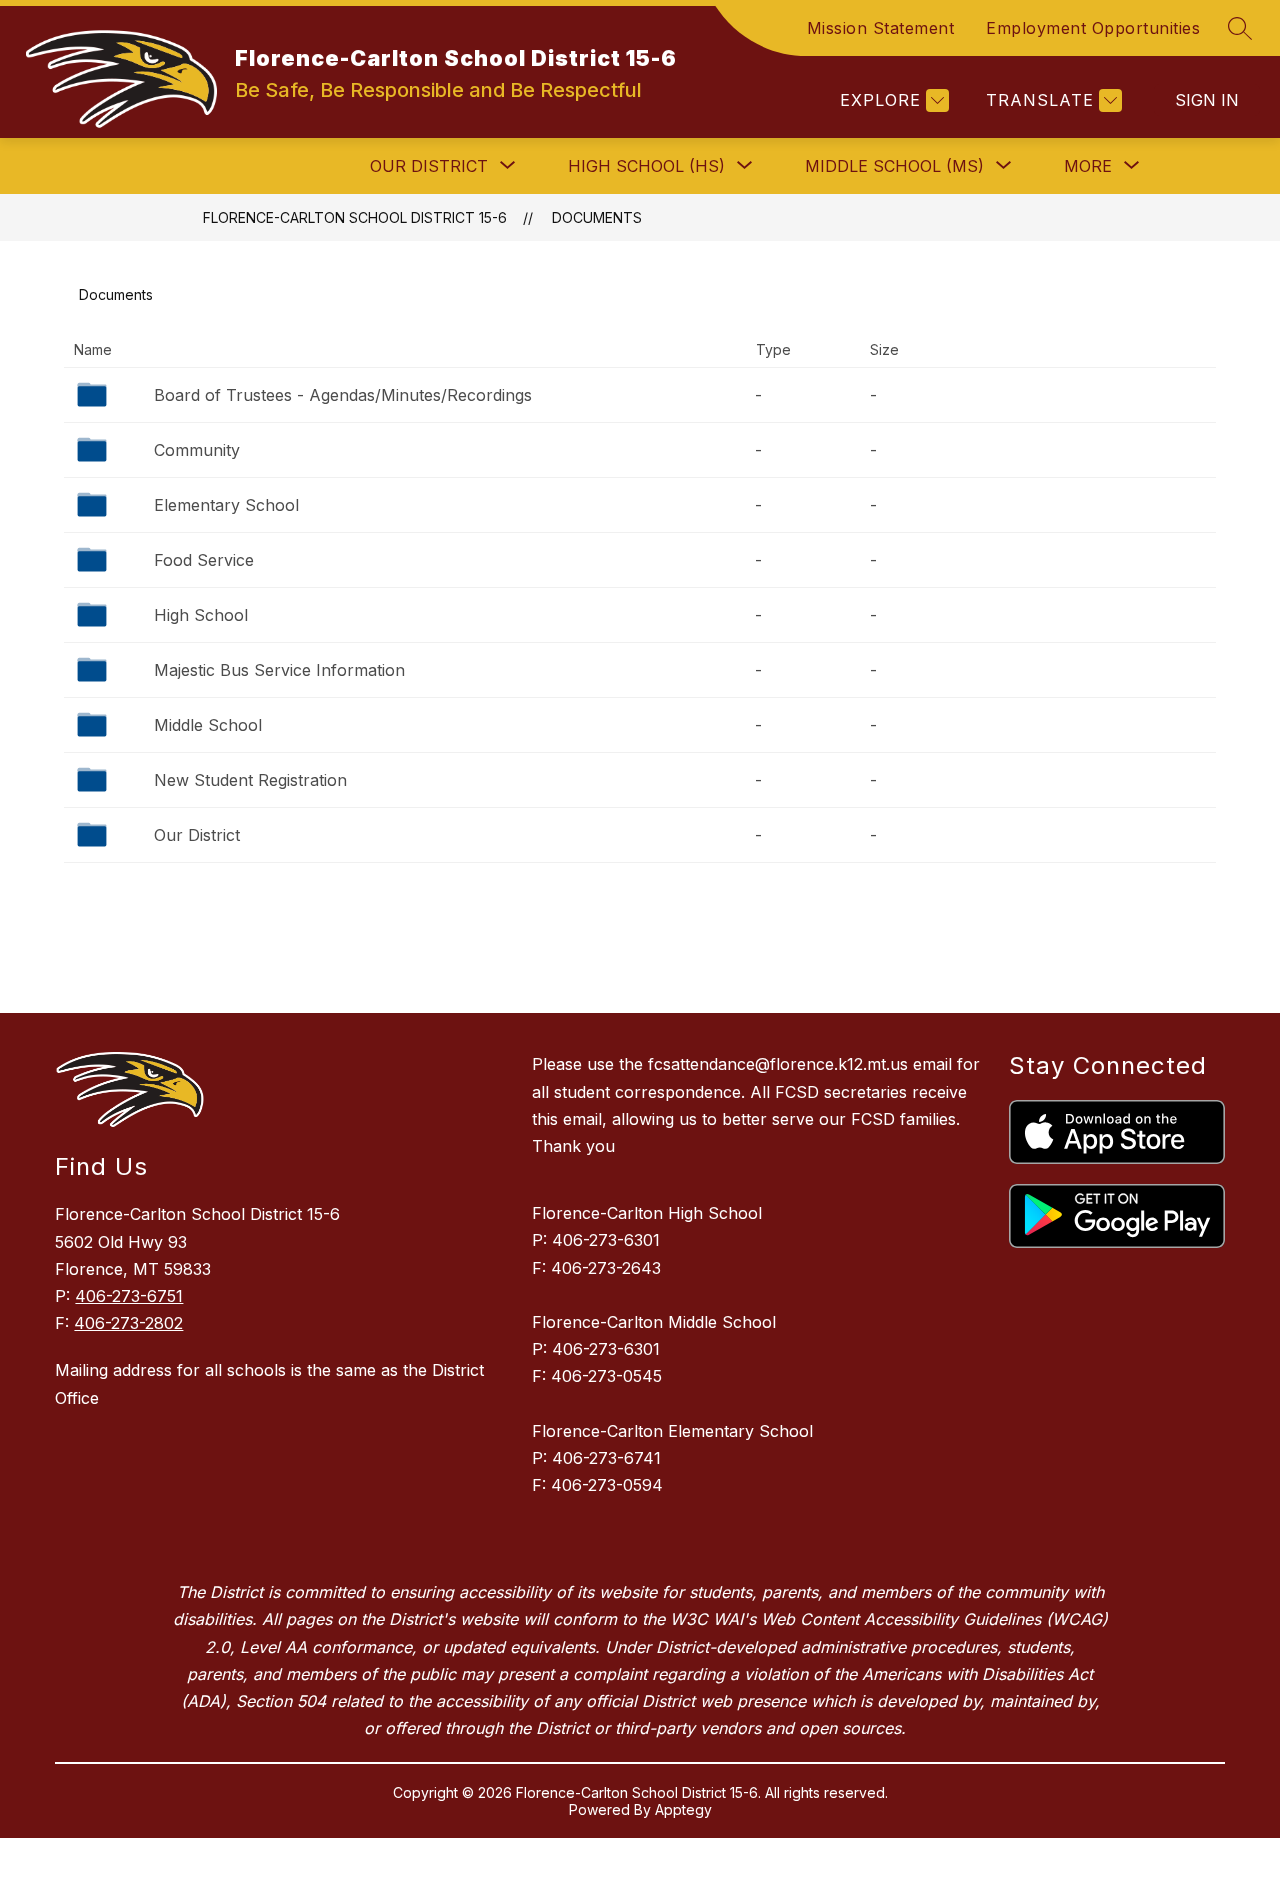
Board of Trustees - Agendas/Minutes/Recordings (343, 395)
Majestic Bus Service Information (279, 670)
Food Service (204, 560)
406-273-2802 (128, 1323)
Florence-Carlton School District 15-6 (355, 217)
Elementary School (226, 505)
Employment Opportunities (1093, 28)
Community (197, 450)
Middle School (208, 725)
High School (201, 615)
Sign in (1207, 100)
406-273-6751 (129, 1296)
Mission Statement (881, 28)
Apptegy (683, 1809)
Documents (597, 217)
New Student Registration (250, 780)
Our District (197, 835)
